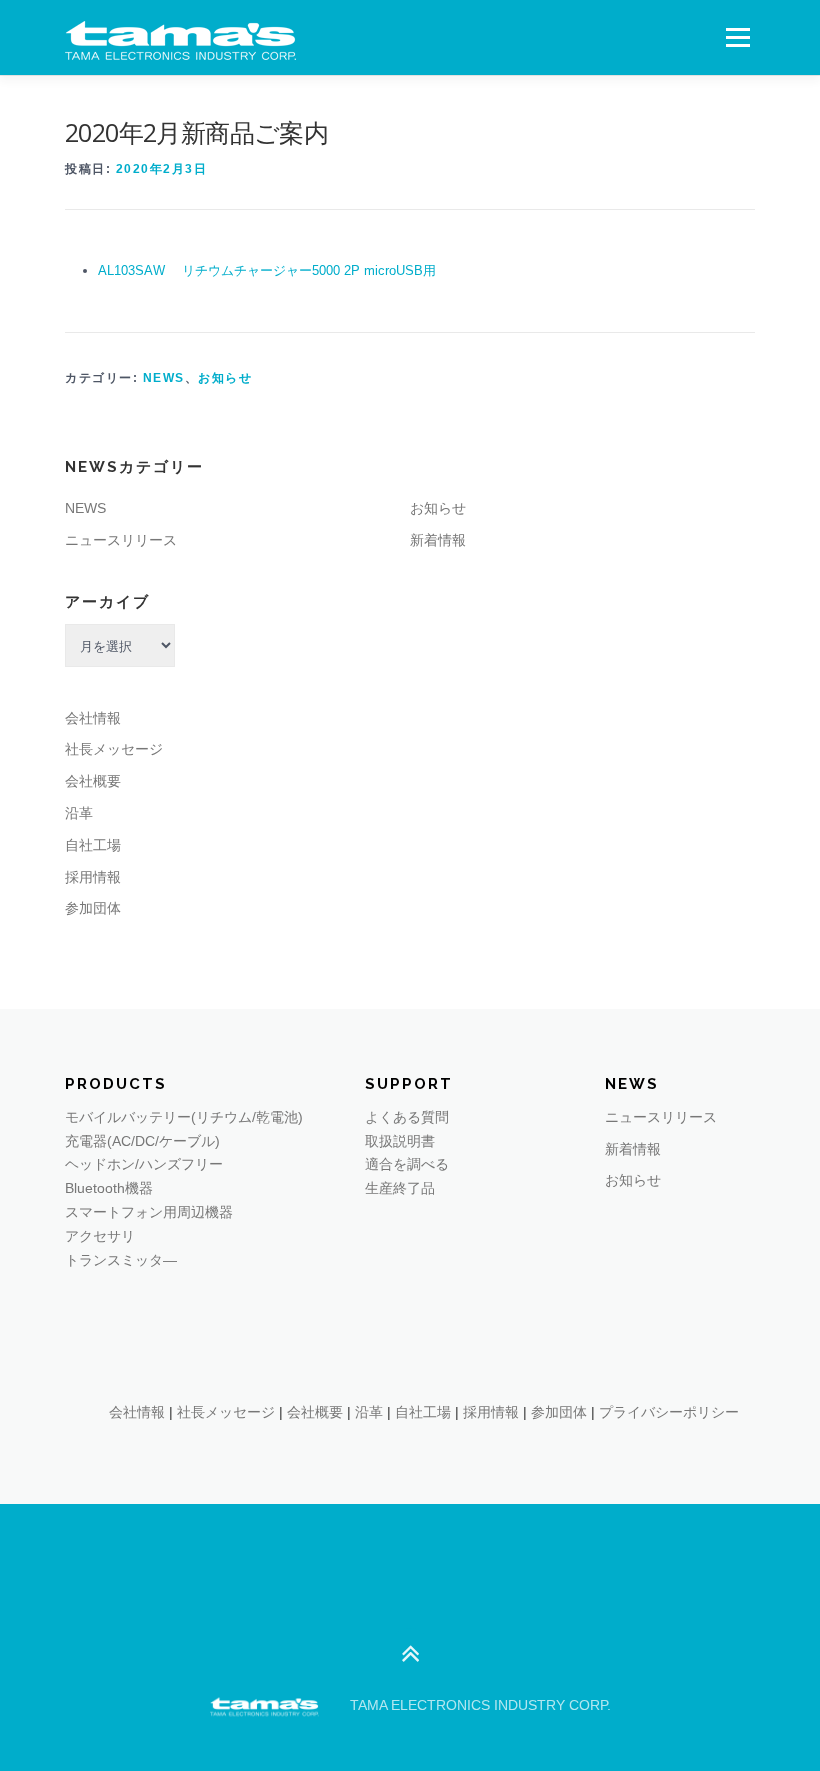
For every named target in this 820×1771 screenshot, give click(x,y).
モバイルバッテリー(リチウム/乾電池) (184, 1117)
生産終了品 (400, 1188)
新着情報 (438, 540)
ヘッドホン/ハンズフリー (144, 1164)
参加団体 (93, 908)
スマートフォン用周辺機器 (149, 1212)
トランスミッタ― (121, 1260)
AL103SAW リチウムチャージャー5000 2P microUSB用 (267, 270)
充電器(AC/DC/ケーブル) (142, 1141)
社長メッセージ (114, 749)
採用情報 (93, 877)
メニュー (737, 37)
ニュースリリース (121, 540)
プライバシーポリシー (669, 1412)
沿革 (79, 813)
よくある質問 (407, 1117)
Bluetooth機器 (109, 1188)
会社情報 (93, 718)
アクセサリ (100, 1236)
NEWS (164, 378)
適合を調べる (407, 1164)
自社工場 (93, 845)
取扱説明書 (400, 1141)
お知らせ (225, 378)
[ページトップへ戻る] (410, 1655)
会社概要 (93, 781)
